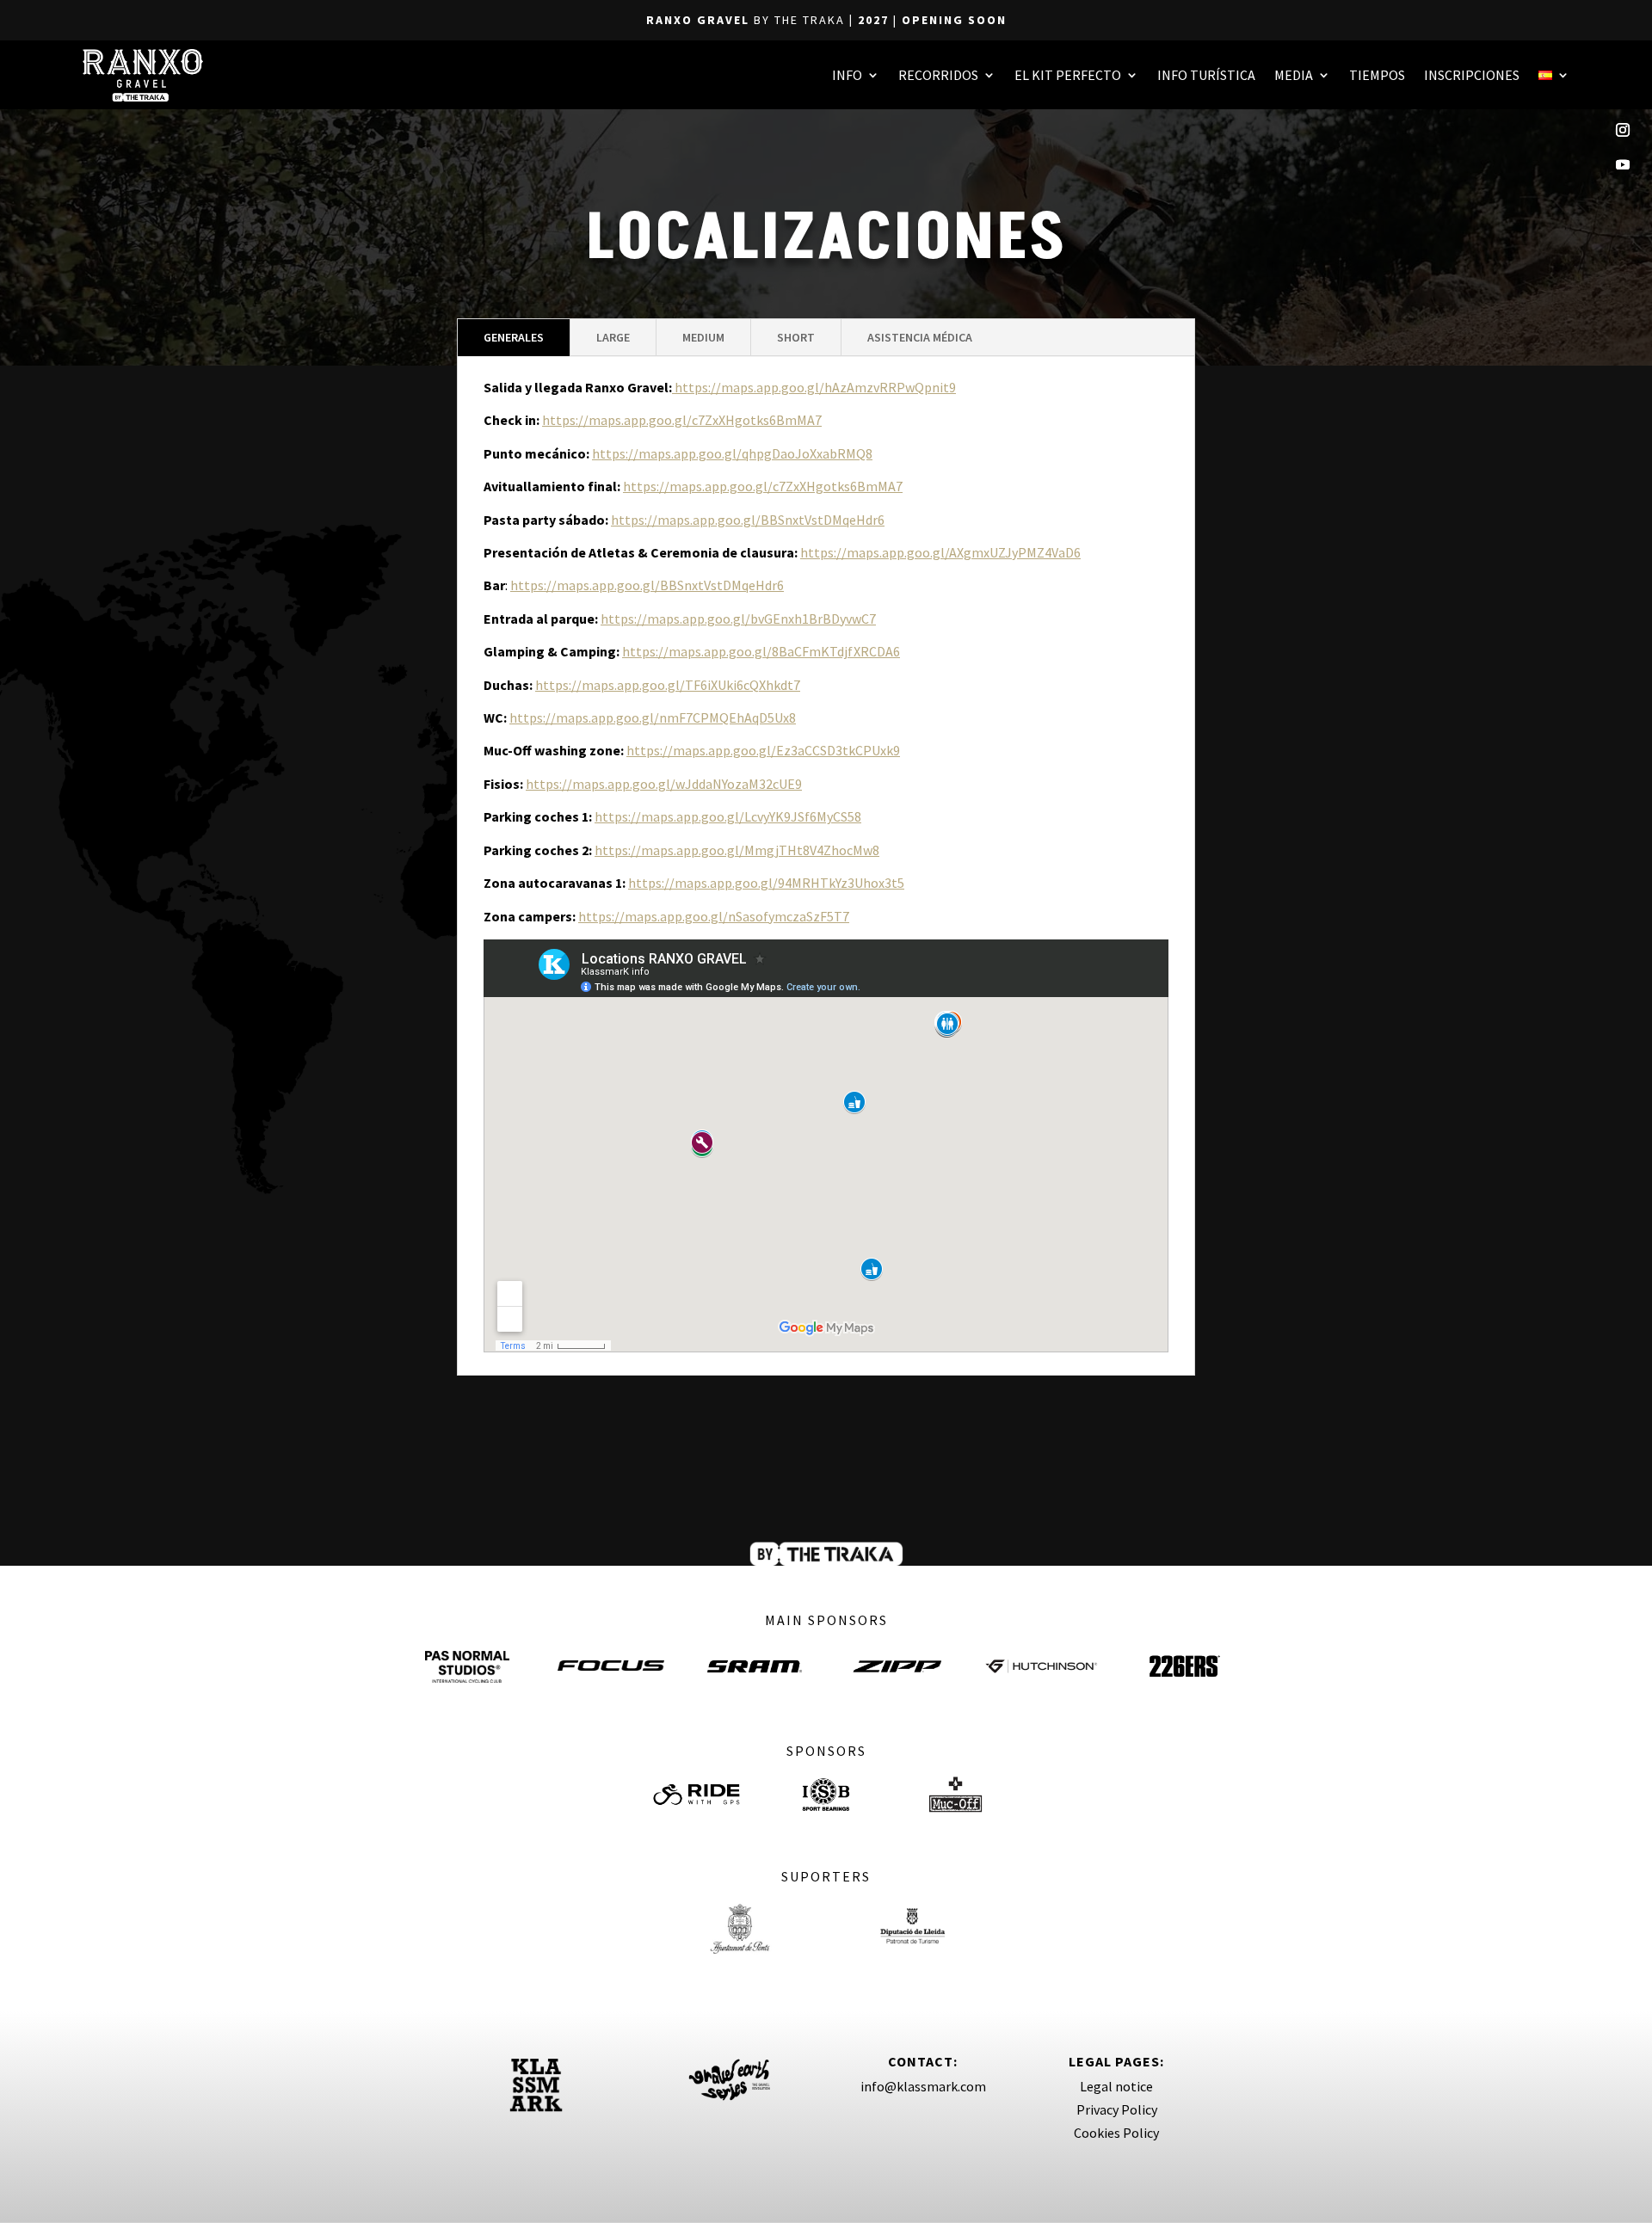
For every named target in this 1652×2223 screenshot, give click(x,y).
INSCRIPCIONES (1472, 75)
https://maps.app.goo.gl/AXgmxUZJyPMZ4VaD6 (940, 552)
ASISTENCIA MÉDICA (920, 337)
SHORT (796, 337)
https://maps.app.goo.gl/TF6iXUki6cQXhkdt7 (668, 685)
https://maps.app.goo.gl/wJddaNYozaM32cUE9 (664, 784)
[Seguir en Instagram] (1623, 130)
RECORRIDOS (938, 75)
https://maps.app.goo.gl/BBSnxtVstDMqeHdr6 (748, 520)
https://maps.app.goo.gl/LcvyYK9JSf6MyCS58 (728, 816)
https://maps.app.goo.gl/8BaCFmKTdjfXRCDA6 (761, 651)
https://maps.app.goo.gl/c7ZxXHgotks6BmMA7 (682, 420)
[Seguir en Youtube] (1623, 164)
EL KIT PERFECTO (1068, 75)
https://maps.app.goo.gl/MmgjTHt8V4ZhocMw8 (737, 850)
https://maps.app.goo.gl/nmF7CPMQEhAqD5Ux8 (653, 717)
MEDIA (1294, 75)
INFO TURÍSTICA (1206, 75)
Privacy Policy (1117, 2109)
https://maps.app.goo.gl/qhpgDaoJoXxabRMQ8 (732, 453)
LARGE (613, 337)
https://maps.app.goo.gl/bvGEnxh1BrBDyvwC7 (738, 619)
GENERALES (514, 337)
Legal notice (1116, 2086)
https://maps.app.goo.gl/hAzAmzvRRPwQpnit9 (814, 387)
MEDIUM (703, 337)
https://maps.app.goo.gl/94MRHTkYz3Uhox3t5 (766, 883)
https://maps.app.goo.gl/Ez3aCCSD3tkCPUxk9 (763, 750)
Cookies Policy (1116, 2133)
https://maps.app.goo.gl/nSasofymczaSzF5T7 (714, 916)
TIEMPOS (1377, 75)
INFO (847, 75)
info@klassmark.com (923, 2086)
